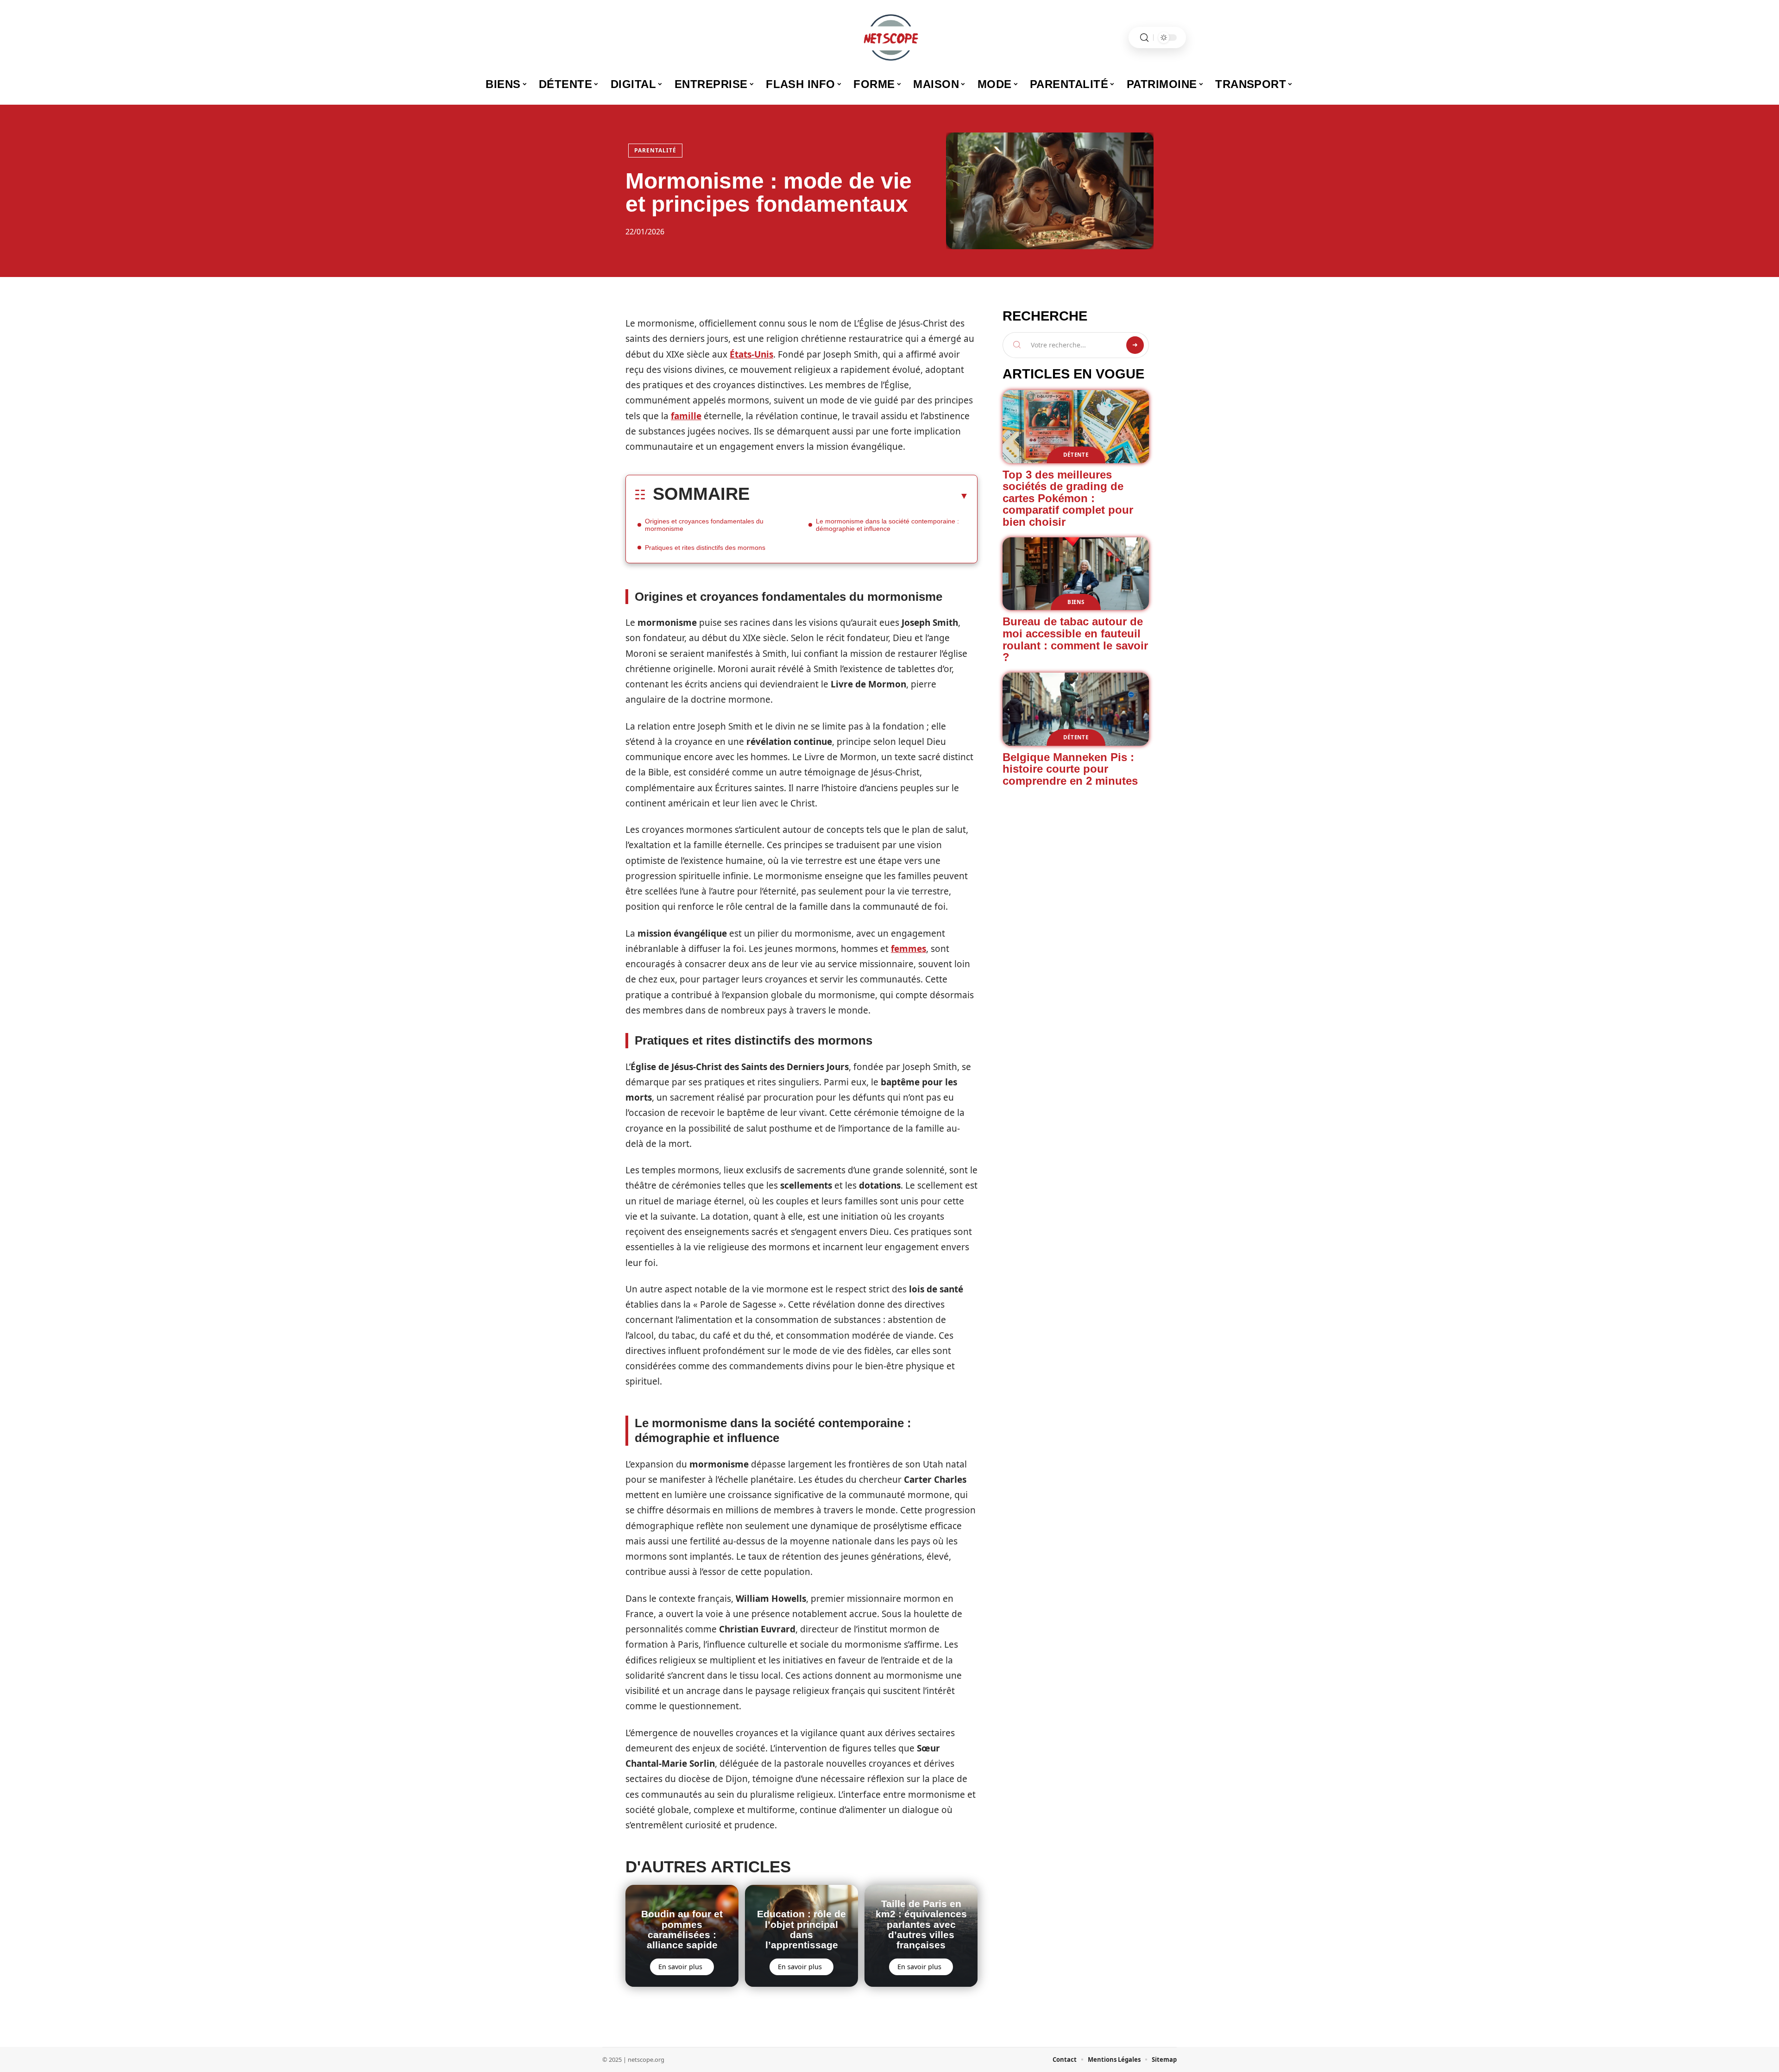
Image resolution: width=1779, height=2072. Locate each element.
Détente (1076, 455)
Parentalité (655, 150)
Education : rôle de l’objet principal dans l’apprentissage (801, 1929)
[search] (1144, 38)
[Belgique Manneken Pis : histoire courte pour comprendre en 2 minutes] (1076, 709)
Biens (1076, 602)
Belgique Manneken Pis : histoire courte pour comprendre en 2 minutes (1070, 769)
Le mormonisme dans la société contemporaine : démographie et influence (887, 525)
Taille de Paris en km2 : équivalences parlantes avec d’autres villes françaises (921, 1924)
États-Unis (751, 354)
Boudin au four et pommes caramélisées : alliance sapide (682, 1929)
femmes (908, 949)
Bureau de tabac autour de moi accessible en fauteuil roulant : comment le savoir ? (1075, 639)
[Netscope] (889, 38)
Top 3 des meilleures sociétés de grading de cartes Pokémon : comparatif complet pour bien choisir (1068, 498)
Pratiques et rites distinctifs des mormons (705, 548)
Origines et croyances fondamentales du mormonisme (704, 525)
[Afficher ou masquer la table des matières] (859, 496)
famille (686, 416)
